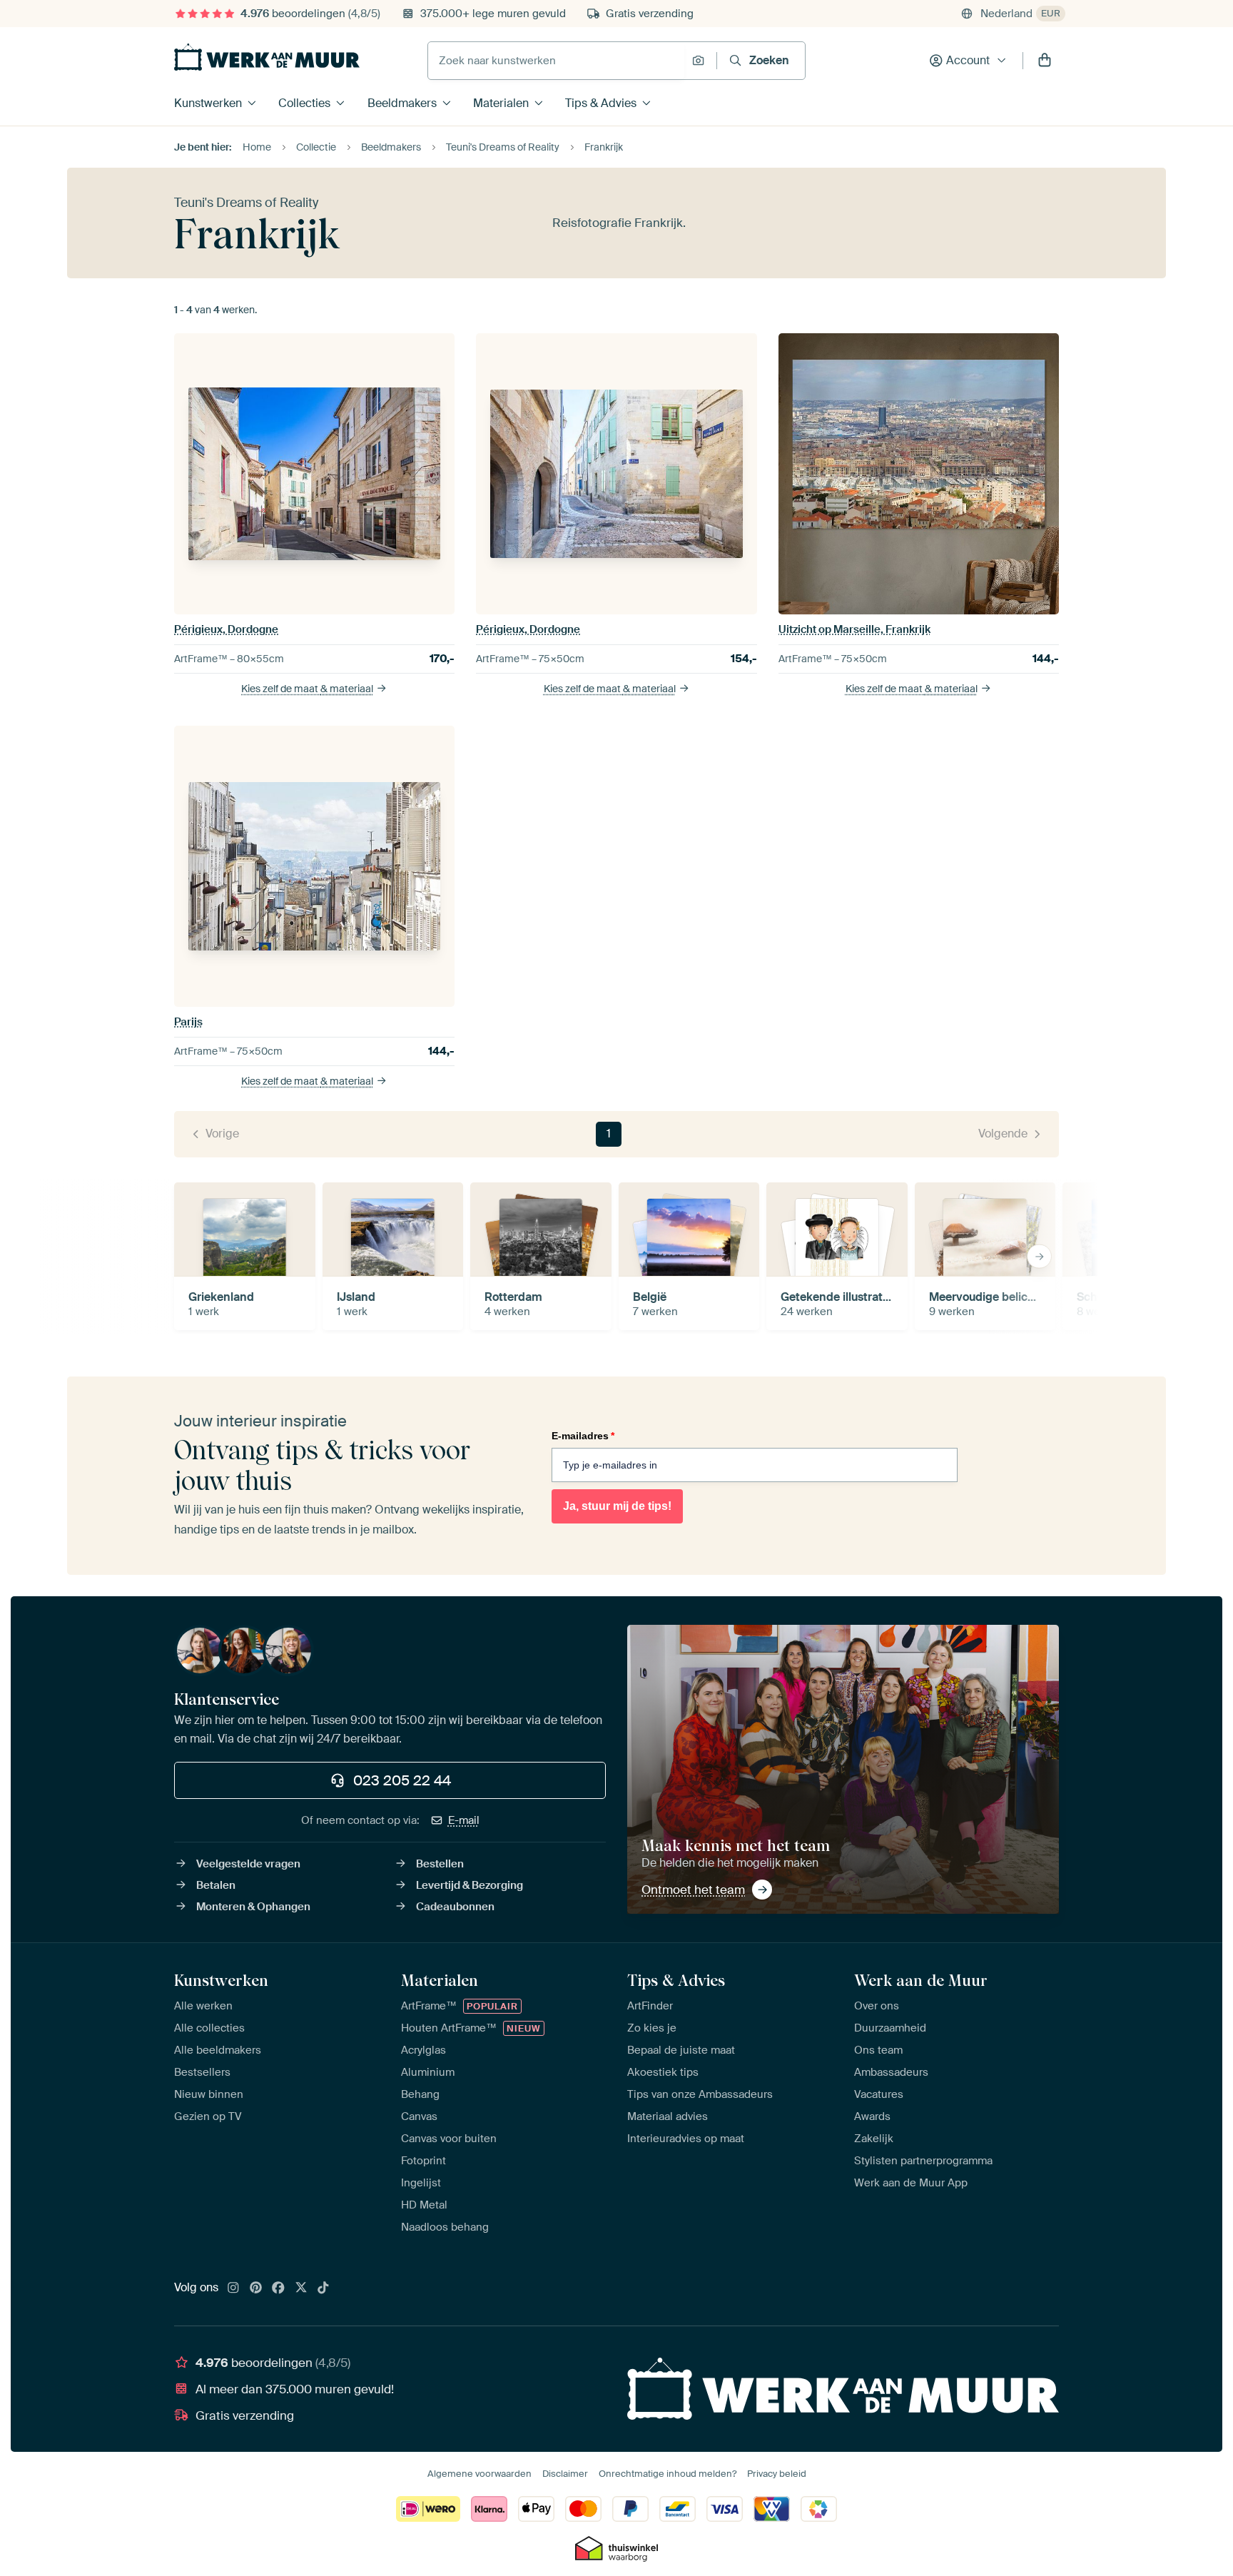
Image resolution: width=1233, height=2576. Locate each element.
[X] (301, 2288)
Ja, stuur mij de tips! (617, 1506)
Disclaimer (565, 2474)
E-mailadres (583, 1436)
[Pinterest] (256, 2288)
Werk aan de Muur (921, 1980)
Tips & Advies (601, 103)
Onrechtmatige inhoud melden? (668, 2474)
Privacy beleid (777, 2474)
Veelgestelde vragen (248, 1864)
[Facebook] (278, 2288)
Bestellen (440, 1864)
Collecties (304, 103)
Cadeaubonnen (455, 1907)
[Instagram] (233, 2288)
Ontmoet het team (693, 1890)
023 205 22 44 (402, 1780)
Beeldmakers (402, 103)
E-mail (464, 1820)
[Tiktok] (323, 2288)
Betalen (216, 1885)
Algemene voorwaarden (479, 2474)
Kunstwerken (208, 103)
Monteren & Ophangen (253, 1907)
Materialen (501, 103)
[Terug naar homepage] (267, 57)
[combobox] (556, 61)
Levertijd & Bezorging (470, 1885)
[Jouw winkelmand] (1045, 61)
